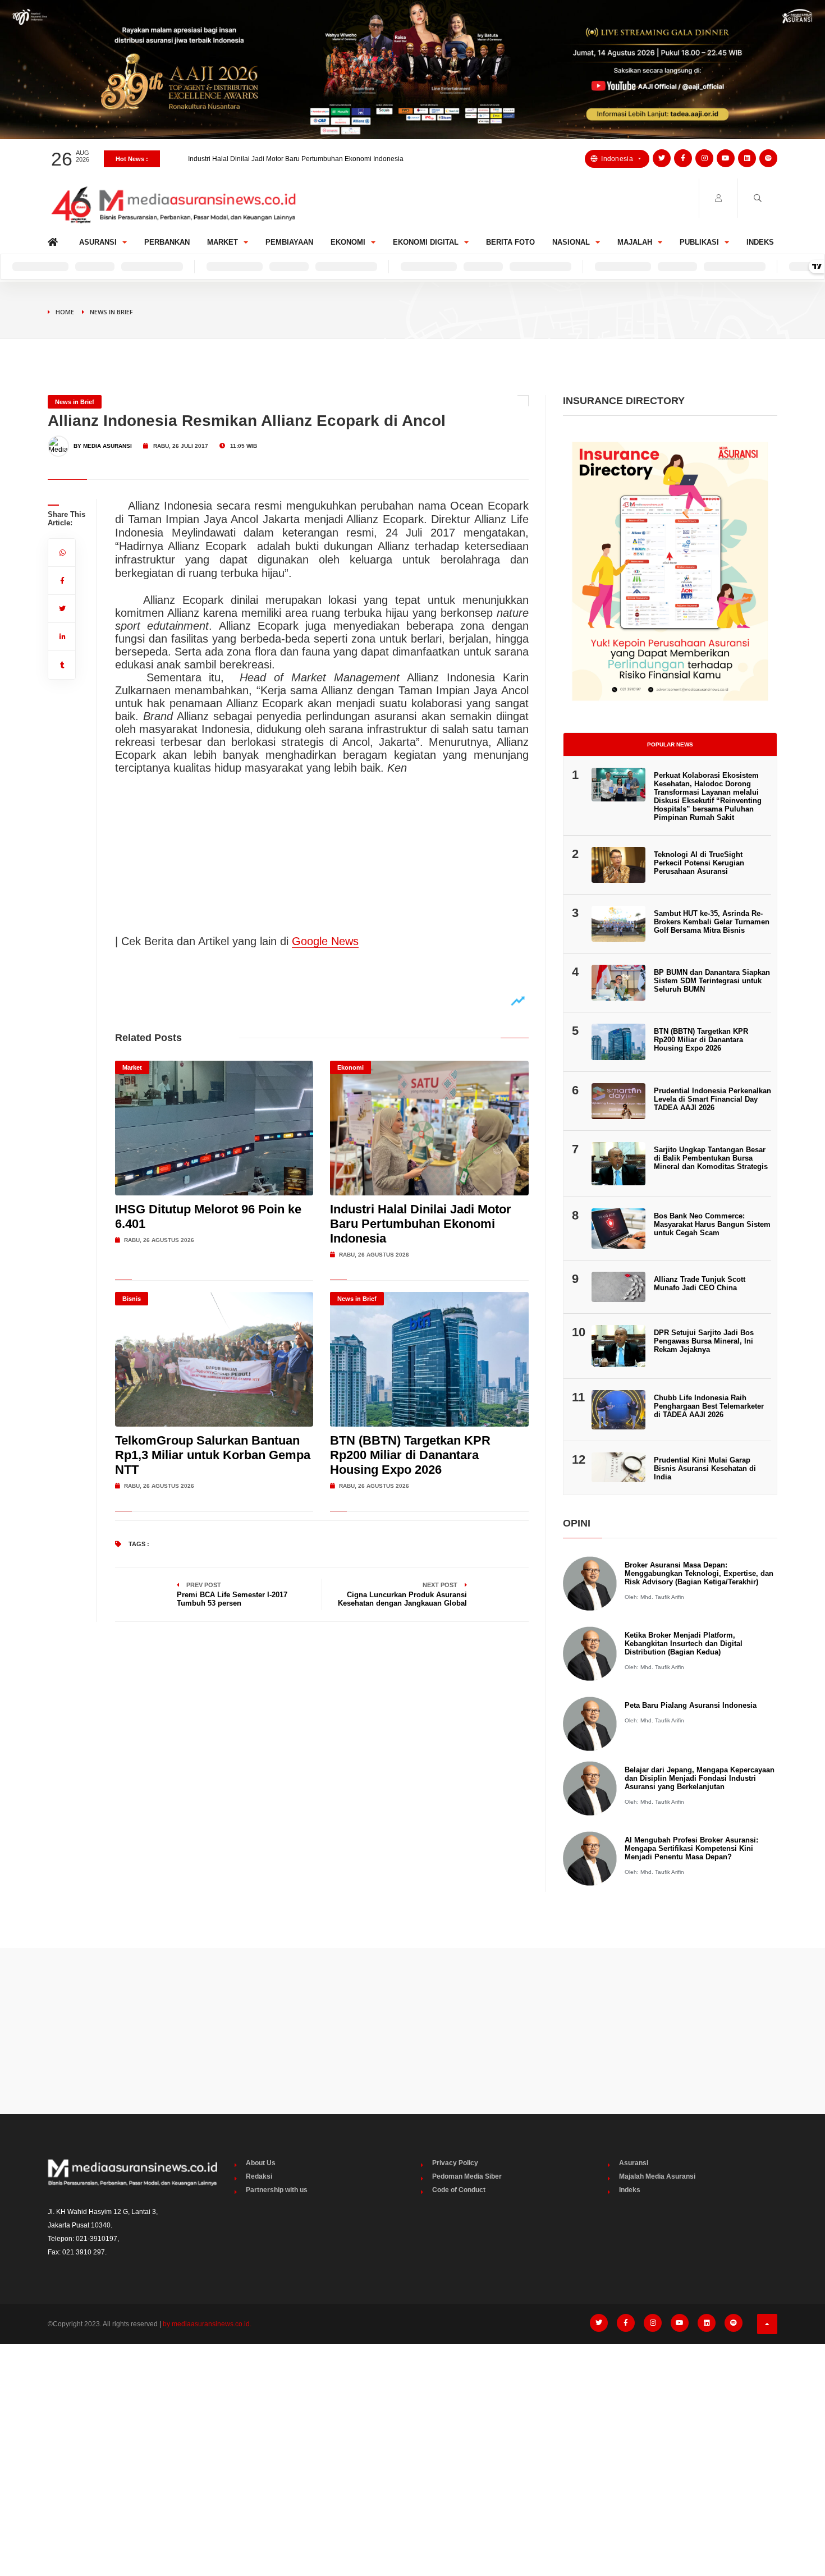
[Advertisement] (412, 2031)
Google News (325, 941)
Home (55, 239)
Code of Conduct (459, 2190)
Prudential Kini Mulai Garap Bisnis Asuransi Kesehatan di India (705, 1468)
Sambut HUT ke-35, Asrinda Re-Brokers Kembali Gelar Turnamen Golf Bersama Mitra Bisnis (712, 922)
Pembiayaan (289, 242)
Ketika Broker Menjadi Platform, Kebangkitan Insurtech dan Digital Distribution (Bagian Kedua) (684, 1644)
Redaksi (259, 2176)
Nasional (571, 242)
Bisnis (132, 1299)
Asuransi (98, 242)
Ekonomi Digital (426, 242)
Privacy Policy (455, 2163)
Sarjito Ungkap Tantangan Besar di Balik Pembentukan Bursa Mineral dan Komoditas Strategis (711, 1158)
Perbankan (167, 242)
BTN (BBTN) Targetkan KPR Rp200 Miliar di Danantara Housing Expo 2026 (410, 1455)
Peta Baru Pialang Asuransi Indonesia (691, 1705)
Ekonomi (348, 242)
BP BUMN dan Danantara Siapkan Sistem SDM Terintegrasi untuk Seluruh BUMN (712, 981)
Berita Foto (510, 242)
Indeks (760, 242)
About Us (261, 2163)
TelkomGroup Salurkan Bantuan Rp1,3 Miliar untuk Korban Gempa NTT (297, 159)
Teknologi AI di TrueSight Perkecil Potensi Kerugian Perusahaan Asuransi (699, 863)
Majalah (635, 242)
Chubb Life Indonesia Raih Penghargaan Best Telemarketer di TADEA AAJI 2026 (709, 1406)
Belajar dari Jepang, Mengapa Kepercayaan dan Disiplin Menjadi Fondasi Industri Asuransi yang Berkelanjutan (700, 1778)
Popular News (670, 744)
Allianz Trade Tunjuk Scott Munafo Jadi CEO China (700, 1284)
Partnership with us (277, 2190)
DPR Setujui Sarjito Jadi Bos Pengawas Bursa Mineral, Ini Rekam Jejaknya (704, 1341)
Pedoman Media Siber (467, 2176)
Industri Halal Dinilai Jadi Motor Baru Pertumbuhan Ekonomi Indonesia (421, 1224)
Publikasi (699, 242)
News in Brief (111, 312)
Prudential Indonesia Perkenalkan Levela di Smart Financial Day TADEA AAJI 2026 (712, 1099)
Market (223, 242)
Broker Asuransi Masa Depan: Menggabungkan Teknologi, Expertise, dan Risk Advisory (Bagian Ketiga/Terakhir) (699, 1573)
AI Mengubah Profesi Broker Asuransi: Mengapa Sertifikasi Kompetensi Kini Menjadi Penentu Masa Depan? (691, 1848)
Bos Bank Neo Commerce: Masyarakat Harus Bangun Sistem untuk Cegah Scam (712, 1224)
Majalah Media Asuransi (657, 2176)
